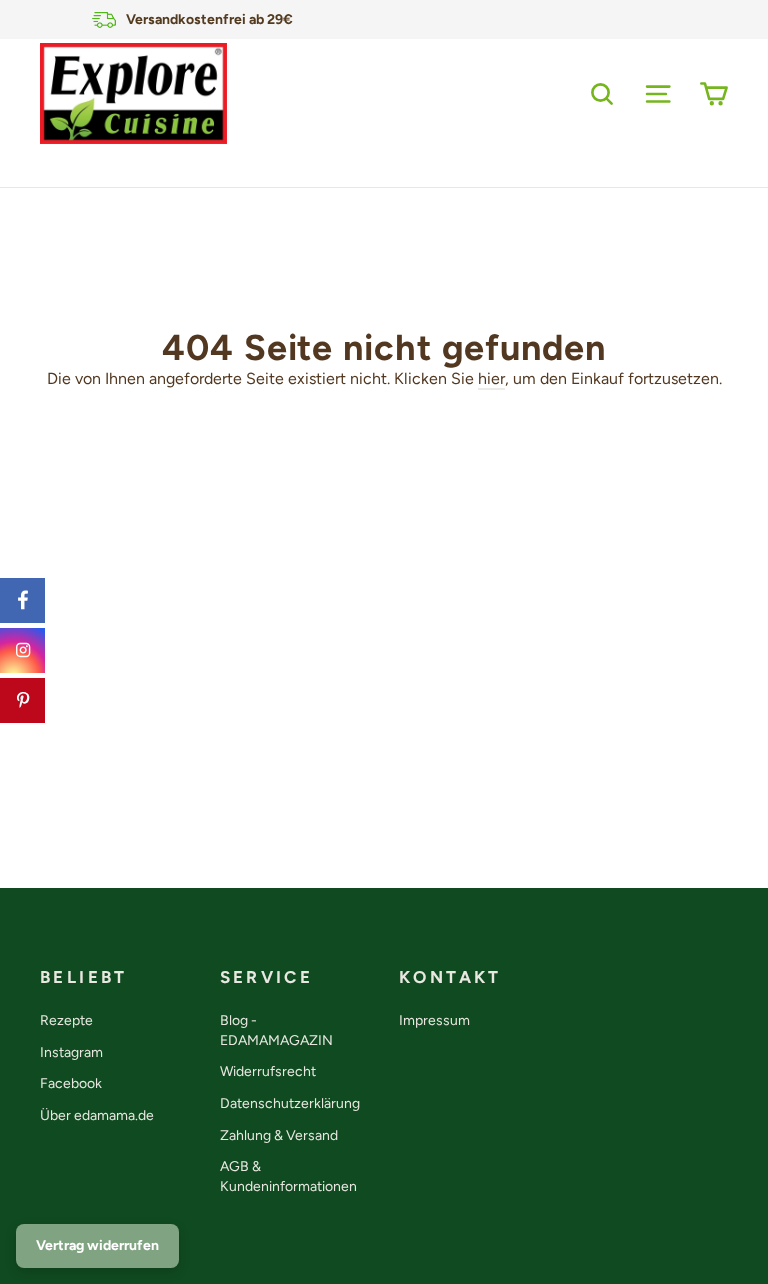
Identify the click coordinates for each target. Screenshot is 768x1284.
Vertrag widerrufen (97, 1245)
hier (491, 378)
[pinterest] (22, 700)
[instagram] (22, 650)
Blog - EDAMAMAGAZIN (276, 1030)
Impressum (434, 1020)
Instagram (71, 1052)
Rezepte (66, 1020)
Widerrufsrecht (268, 1071)
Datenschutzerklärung (290, 1103)
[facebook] (22, 600)
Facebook (71, 1083)
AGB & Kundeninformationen (288, 1176)
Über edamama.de (97, 1115)
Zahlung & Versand (279, 1135)
